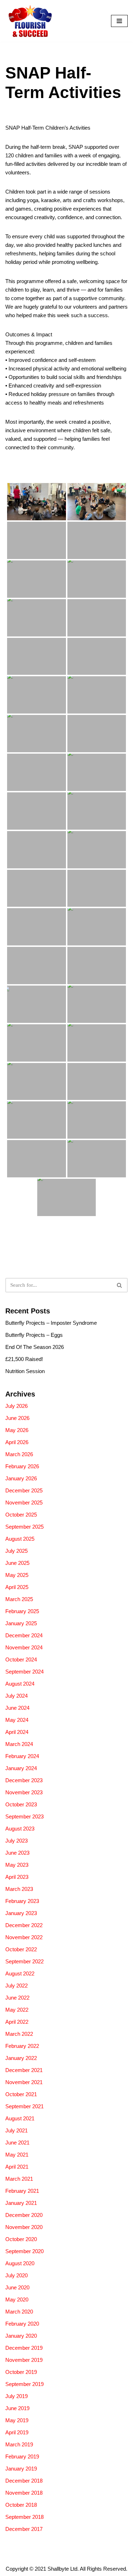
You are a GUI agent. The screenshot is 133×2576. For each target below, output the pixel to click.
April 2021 (17, 2167)
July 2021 (16, 2130)
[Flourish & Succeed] (29, 21)
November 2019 (24, 2360)
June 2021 (17, 2143)
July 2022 (16, 1986)
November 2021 (24, 2082)
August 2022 (20, 1973)
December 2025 (24, 1490)
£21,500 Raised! (24, 1359)
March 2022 (19, 2034)
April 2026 (17, 1442)
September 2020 (24, 2251)
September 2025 (24, 1527)
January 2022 (21, 2058)
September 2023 (24, 1816)
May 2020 (17, 2300)
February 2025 (22, 1611)
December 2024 (24, 1635)
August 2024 (20, 1684)
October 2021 (21, 2094)
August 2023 (20, 1829)
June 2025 (17, 1563)
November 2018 (24, 2493)
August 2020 (20, 2263)
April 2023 (17, 1877)
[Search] (120, 1285)
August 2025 (20, 1539)
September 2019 (24, 2384)
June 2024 (17, 1708)
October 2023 (21, 1804)
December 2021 (24, 2070)
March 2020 (19, 2312)
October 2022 (21, 1949)
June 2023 (17, 1853)
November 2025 (24, 1503)
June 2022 (17, 1998)
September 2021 (24, 2106)
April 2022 (17, 2022)
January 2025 (21, 1623)
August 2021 (20, 2118)
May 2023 (17, 1865)
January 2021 (21, 2203)
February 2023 (22, 1901)
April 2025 (17, 1587)
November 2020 (24, 2227)
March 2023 (19, 1889)
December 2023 (24, 1780)
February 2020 (22, 2324)
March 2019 (19, 2444)
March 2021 (19, 2179)
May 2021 (17, 2155)
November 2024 (24, 1647)
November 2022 (24, 1937)
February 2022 (22, 2046)
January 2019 (21, 2469)
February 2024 (22, 1756)
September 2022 (24, 1961)
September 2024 (24, 1672)
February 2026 (22, 1466)
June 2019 (17, 2408)
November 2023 (24, 1792)
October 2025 (21, 1515)
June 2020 (17, 2287)
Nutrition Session (25, 1371)
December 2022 (24, 1925)
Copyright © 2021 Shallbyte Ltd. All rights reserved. (66, 2569)
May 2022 (17, 2010)
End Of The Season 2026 (35, 1347)
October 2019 (21, 2372)
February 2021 (22, 2191)
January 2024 (21, 1768)
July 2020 (16, 2275)
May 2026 (17, 1430)
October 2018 (21, 2505)
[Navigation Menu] (119, 21)
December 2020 (24, 2215)
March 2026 (19, 1454)
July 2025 (16, 1551)
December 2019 (24, 2348)
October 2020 (21, 2239)
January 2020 (21, 2336)
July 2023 (16, 1841)
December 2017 (24, 2529)
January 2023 (21, 1913)
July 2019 (16, 2396)
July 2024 (16, 1696)
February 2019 (22, 2456)
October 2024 (21, 1660)
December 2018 (24, 2481)
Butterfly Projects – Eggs (34, 1335)
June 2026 (17, 1418)
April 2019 (17, 2432)
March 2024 (19, 1744)
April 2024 (17, 1732)
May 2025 (17, 1575)
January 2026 (21, 1478)
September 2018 (24, 2517)
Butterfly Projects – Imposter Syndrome (51, 1323)
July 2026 (16, 1406)
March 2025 (19, 1599)
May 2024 (17, 1720)
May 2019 (17, 2420)
